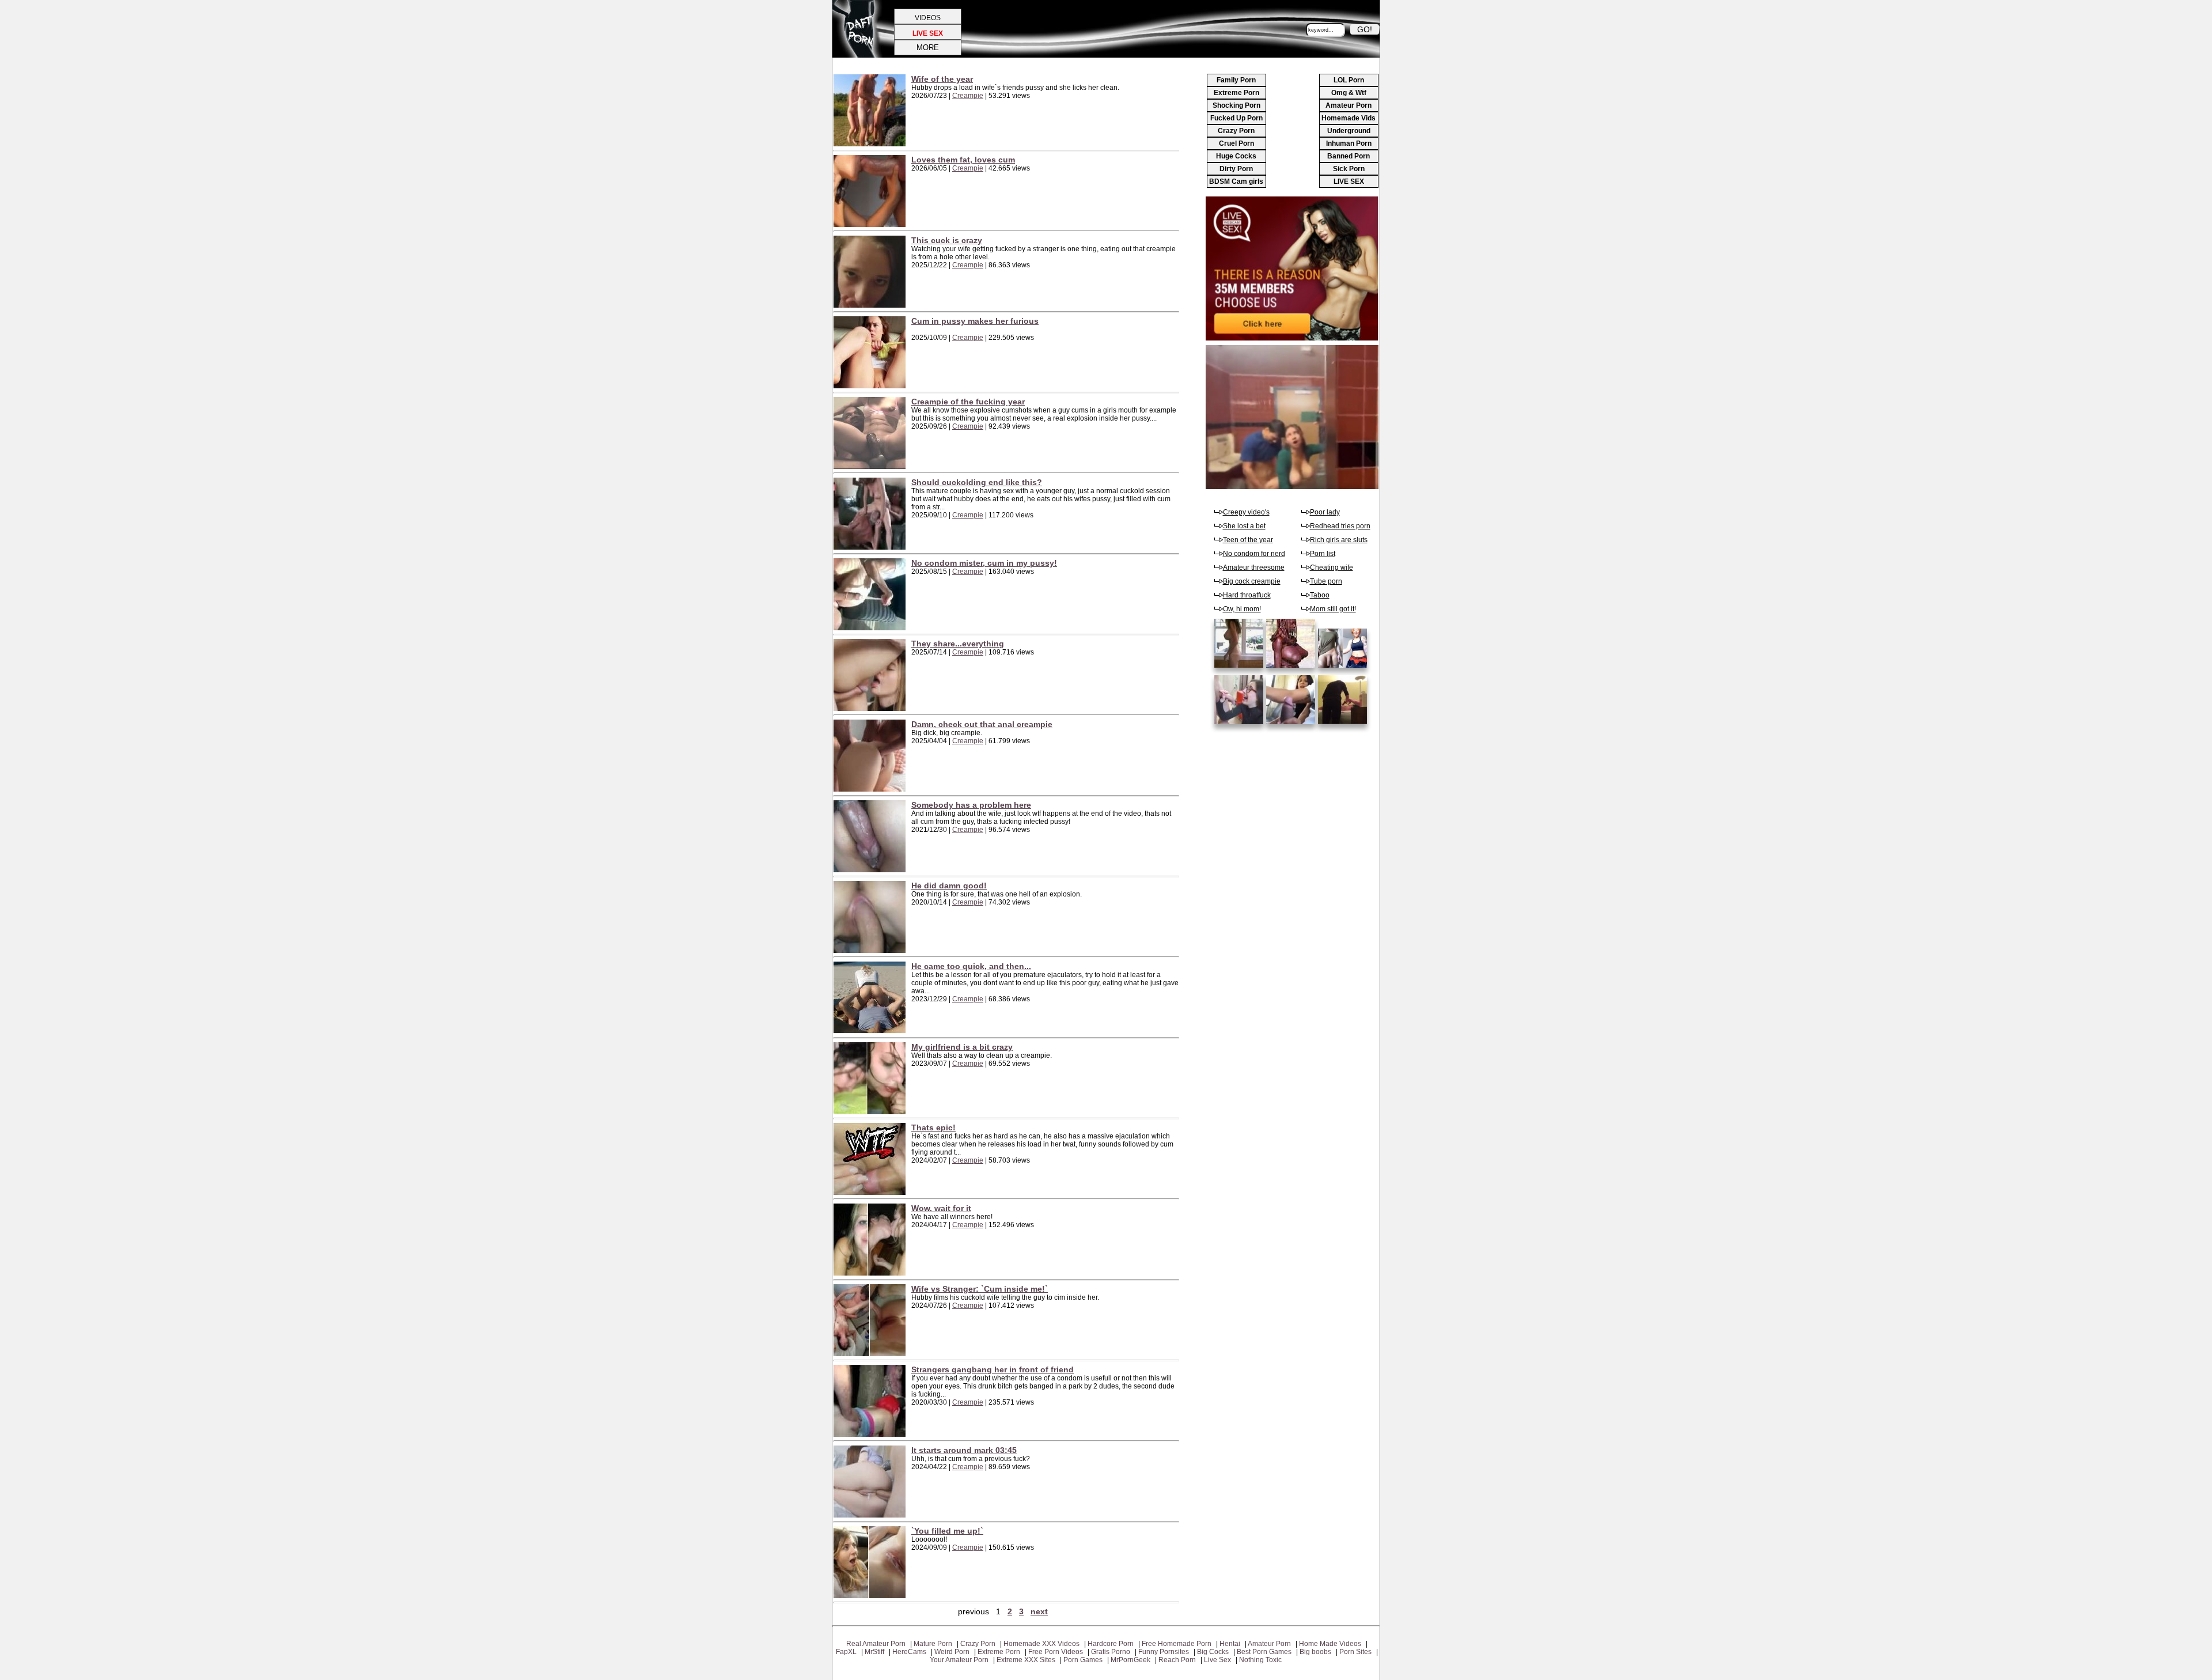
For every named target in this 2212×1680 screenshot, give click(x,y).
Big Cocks (1213, 1652)
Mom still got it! (1333, 609)
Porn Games (1083, 1660)
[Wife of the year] (872, 144)
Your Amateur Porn (959, 1660)
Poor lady (1325, 512)
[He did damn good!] (872, 951)
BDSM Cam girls (1236, 181)
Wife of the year (942, 79)
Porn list (1323, 554)
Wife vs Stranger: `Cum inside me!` (980, 1289)
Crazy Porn (1236, 131)
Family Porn (1236, 80)
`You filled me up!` (947, 1531)
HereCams (909, 1652)
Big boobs (1315, 1652)
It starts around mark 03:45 (964, 1450)
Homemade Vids (1349, 118)
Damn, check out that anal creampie (982, 724)
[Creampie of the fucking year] (872, 467)
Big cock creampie (1252, 581)
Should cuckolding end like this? (977, 482)
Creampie (968, 96)
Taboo (1320, 595)
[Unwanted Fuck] (1292, 725)
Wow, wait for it (941, 1208)
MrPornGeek (1130, 1660)
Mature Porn (933, 1644)
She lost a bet (1244, 526)
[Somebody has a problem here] (872, 870)
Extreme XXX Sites (1026, 1660)
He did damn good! (949, 886)
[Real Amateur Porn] (1292, 668)
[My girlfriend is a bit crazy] (872, 1112)
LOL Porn (1349, 80)
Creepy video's (1246, 512)
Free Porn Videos (1056, 1652)
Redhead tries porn (1340, 526)
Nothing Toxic (1260, 1660)
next (1039, 1611)
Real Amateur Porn (876, 1644)
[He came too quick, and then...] (872, 1031)
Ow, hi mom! (1242, 609)
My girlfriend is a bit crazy (962, 1047)
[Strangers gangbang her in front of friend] (872, 1435)
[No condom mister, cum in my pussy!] (872, 628)
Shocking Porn (1236, 105)
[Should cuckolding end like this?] (872, 547)
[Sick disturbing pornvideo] (1240, 725)
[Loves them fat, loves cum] (872, 225)
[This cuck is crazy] (872, 305)
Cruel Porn (1236, 143)
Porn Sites (1355, 1652)
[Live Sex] (1292, 338)
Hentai (1230, 1644)
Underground (1349, 131)
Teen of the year (1248, 540)
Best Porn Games (1264, 1652)
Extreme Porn (1236, 93)
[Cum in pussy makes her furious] (872, 386)
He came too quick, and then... (971, 966)
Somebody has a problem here (971, 805)
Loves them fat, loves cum (963, 160)
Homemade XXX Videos (1041, 1644)
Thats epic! (933, 1127)
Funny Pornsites (1164, 1652)
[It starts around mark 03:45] (872, 1515)
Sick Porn (1349, 169)
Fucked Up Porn (1236, 118)
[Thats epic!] (872, 1193)
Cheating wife (1332, 567)
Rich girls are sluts (1339, 540)
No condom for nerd (1254, 554)
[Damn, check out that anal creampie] (872, 789)
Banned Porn (1349, 156)
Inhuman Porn (1349, 143)
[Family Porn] (1344, 668)
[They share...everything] (872, 709)
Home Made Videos (1330, 1644)
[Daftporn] (857, 55)
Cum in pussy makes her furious (975, 321)
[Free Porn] (1292, 487)
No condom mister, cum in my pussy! (984, 563)
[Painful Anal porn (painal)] (1240, 668)
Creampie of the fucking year (968, 402)
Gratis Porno (1111, 1652)
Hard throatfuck (1247, 595)
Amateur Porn (1349, 105)
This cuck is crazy (947, 240)
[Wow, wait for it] (872, 1273)
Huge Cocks (1236, 156)
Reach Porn (1177, 1660)
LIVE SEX (1349, 181)
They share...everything (958, 644)
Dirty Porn (1236, 169)
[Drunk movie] (1344, 725)
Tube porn (1326, 581)
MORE (928, 48)
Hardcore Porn (1111, 1644)
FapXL (846, 1652)
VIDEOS (928, 18)
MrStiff (874, 1652)
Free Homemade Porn (1177, 1644)
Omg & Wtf (1349, 93)
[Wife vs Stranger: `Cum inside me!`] (872, 1354)
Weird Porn (952, 1652)
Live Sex (1217, 1660)
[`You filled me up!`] (872, 1596)
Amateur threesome (1254, 567)
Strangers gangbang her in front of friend (993, 1369)
